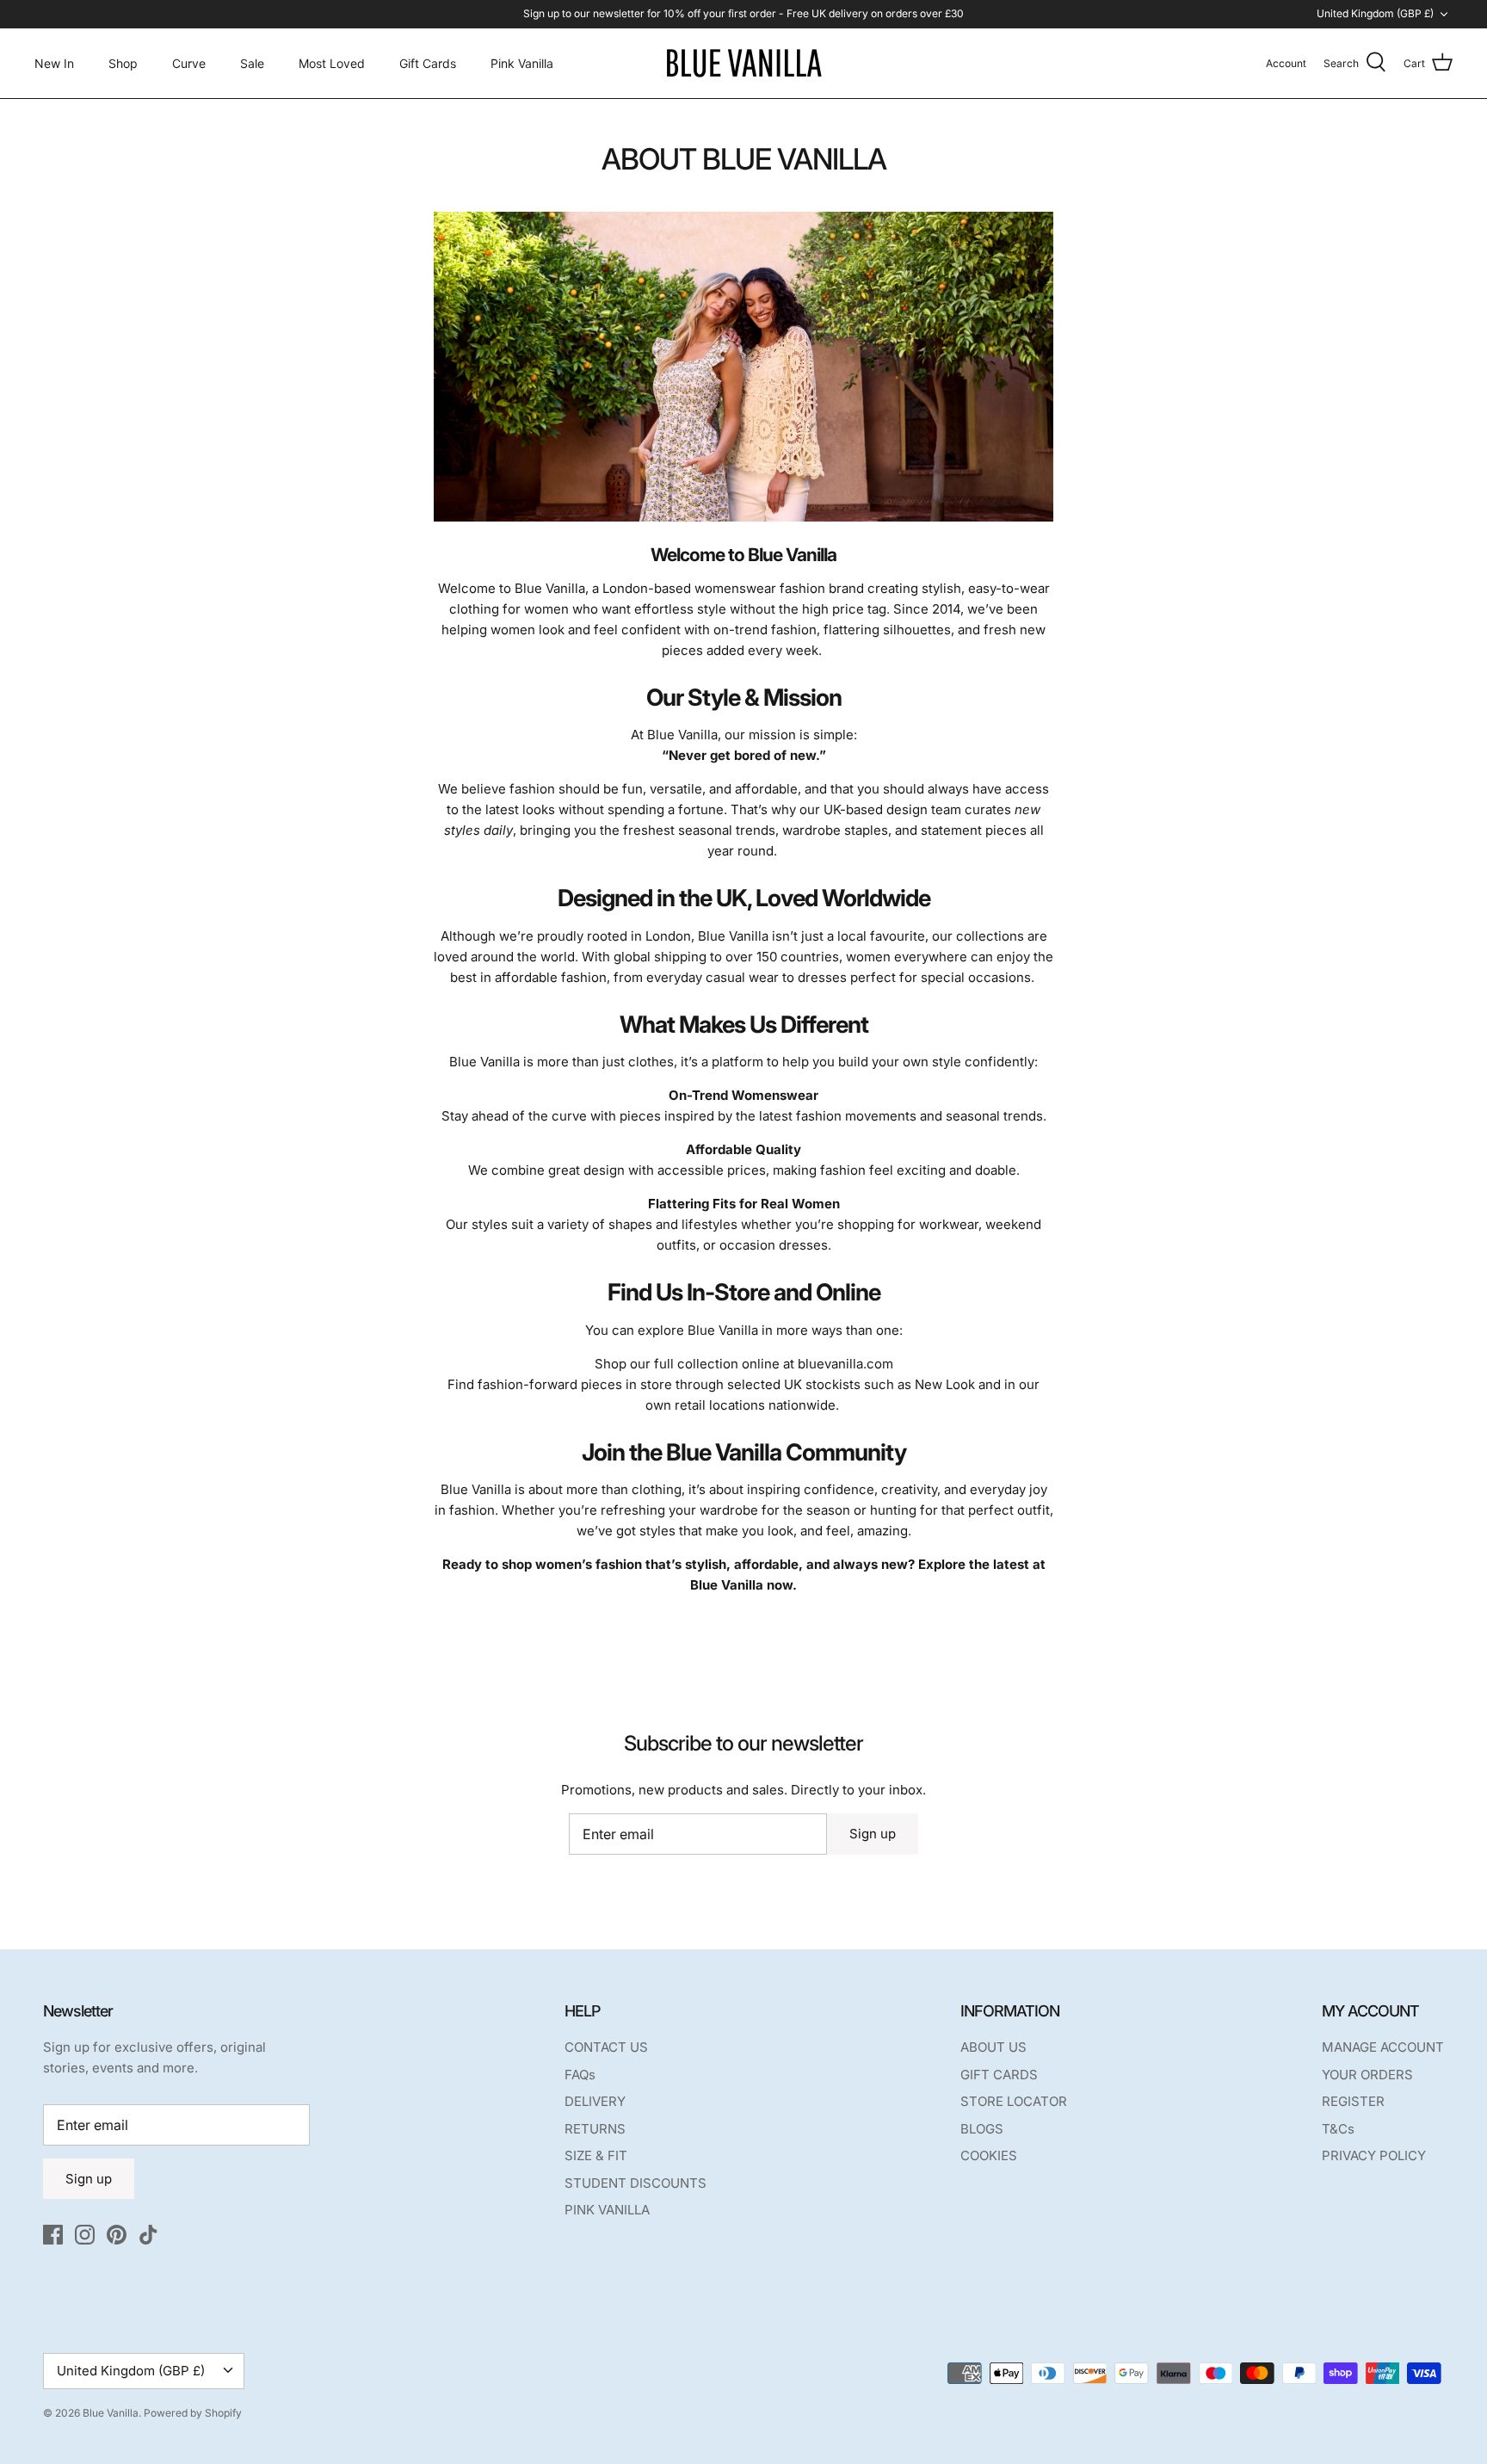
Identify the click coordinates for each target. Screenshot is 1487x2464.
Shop (123, 63)
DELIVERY (595, 2101)
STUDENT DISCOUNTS (636, 2183)
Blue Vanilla (111, 2413)
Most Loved (332, 63)
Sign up (873, 1834)
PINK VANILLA (607, 2210)
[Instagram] (85, 2235)
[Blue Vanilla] (743, 63)
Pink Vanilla (522, 63)
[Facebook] (53, 2235)
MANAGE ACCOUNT (1383, 2047)
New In (54, 63)
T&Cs (1338, 2129)
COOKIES (989, 2155)
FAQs (580, 2075)
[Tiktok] (148, 2235)
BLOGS (982, 2129)
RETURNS (595, 2129)
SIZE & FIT (596, 2155)
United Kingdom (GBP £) (1375, 13)
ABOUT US (993, 2047)
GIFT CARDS (999, 2075)
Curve (189, 63)
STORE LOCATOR (1014, 2101)
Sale (252, 63)
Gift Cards (428, 63)
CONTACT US (606, 2047)
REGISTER (1353, 2101)
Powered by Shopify (193, 2413)
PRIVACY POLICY (1374, 2155)
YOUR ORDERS (1367, 2075)
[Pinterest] (117, 2235)
